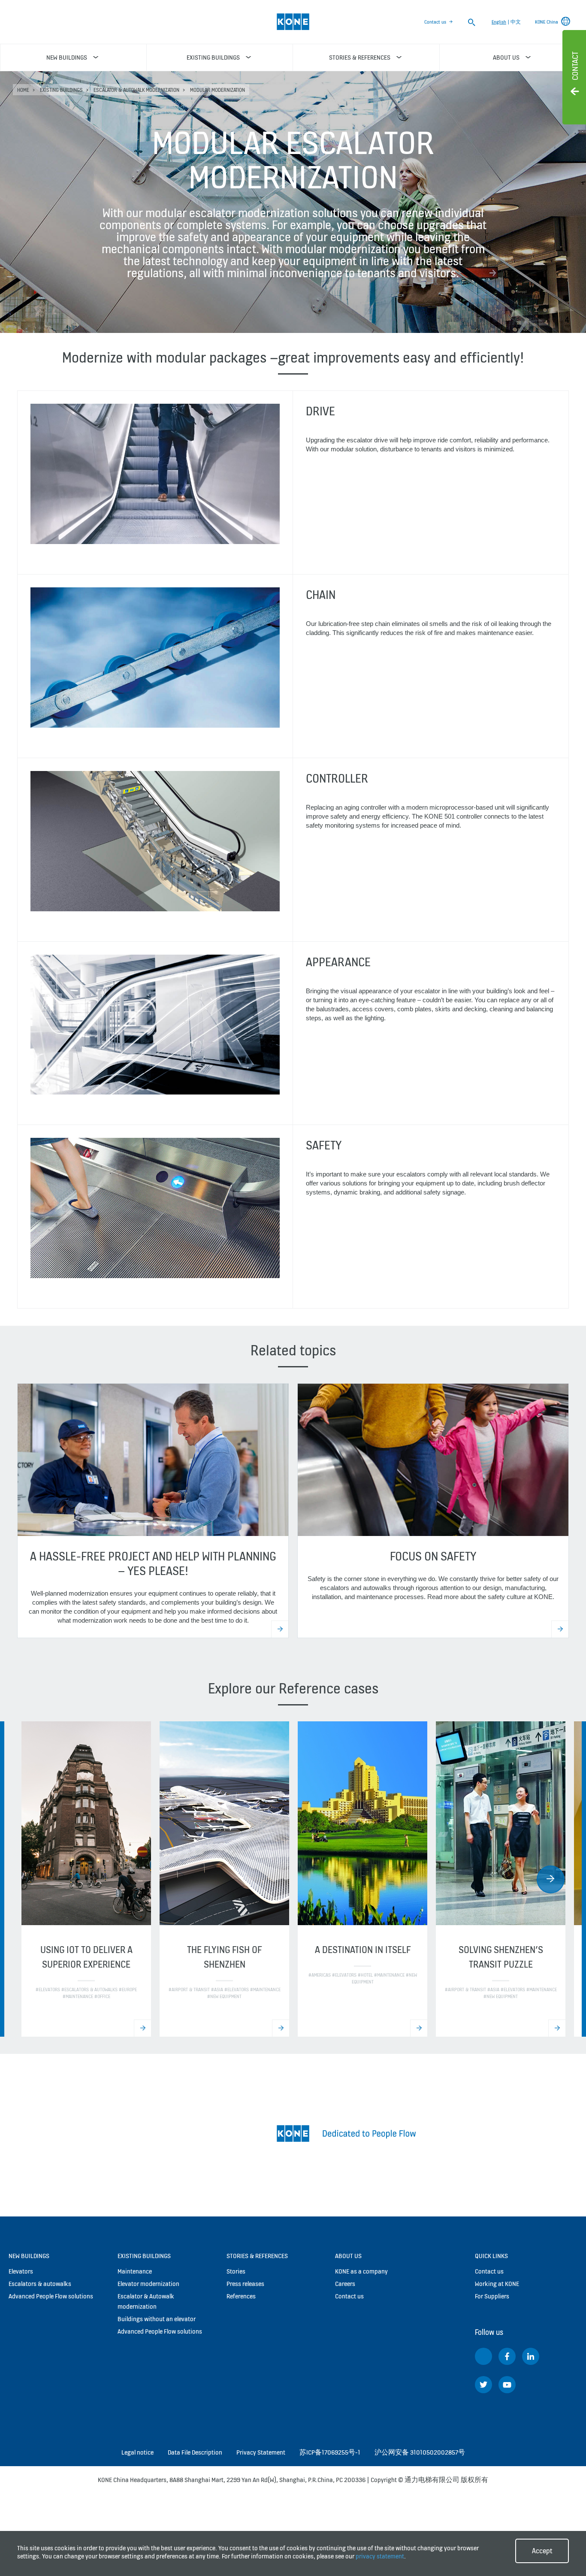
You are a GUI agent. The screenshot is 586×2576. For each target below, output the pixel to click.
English (499, 22)
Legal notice (137, 2452)
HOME (23, 90)
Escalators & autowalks (40, 2284)
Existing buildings (61, 90)
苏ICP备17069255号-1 (330, 2452)
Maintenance (135, 2271)
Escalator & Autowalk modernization (136, 90)
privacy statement (380, 2556)
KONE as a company (361, 2271)
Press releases (245, 2284)
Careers (345, 2284)
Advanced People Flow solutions (51, 2296)
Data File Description (195, 2452)
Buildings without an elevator (157, 2319)
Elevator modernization (148, 2284)
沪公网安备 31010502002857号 (420, 2452)
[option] (86, 1879)
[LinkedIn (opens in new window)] (531, 2356)
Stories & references (257, 2256)
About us (348, 2256)
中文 (516, 22)
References (241, 2296)
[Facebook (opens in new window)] (507, 2356)
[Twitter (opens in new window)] (483, 2385)
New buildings (29, 2256)
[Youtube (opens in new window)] (507, 2385)
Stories (236, 2271)
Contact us (435, 22)
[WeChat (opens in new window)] (483, 2356)
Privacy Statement (261, 2452)
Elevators (21, 2271)
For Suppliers (492, 2296)
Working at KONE (497, 2284)
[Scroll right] (551, 1879)
